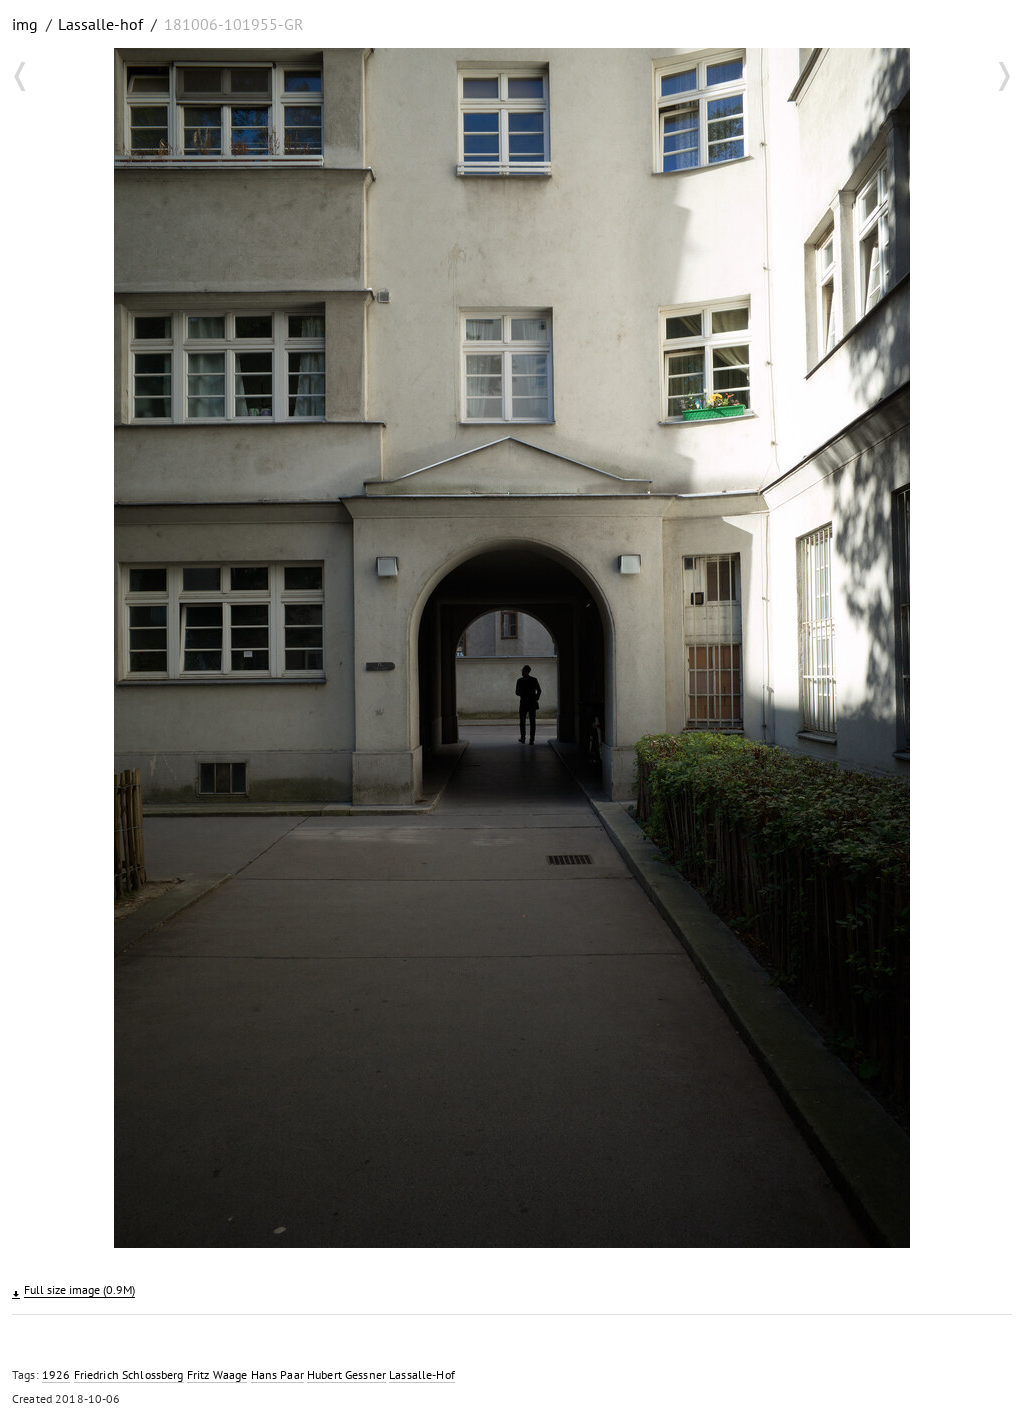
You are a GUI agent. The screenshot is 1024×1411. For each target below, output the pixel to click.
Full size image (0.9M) (79, 1289)
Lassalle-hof (100, 24)
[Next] (983, 651)
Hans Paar (277, 1374)
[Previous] (41, 651)
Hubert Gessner (346, 1374)
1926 (56, 1374)
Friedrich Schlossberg (129, 1374)
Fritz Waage (217, 1374)
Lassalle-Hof (422, 1374)
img (25, 24)
